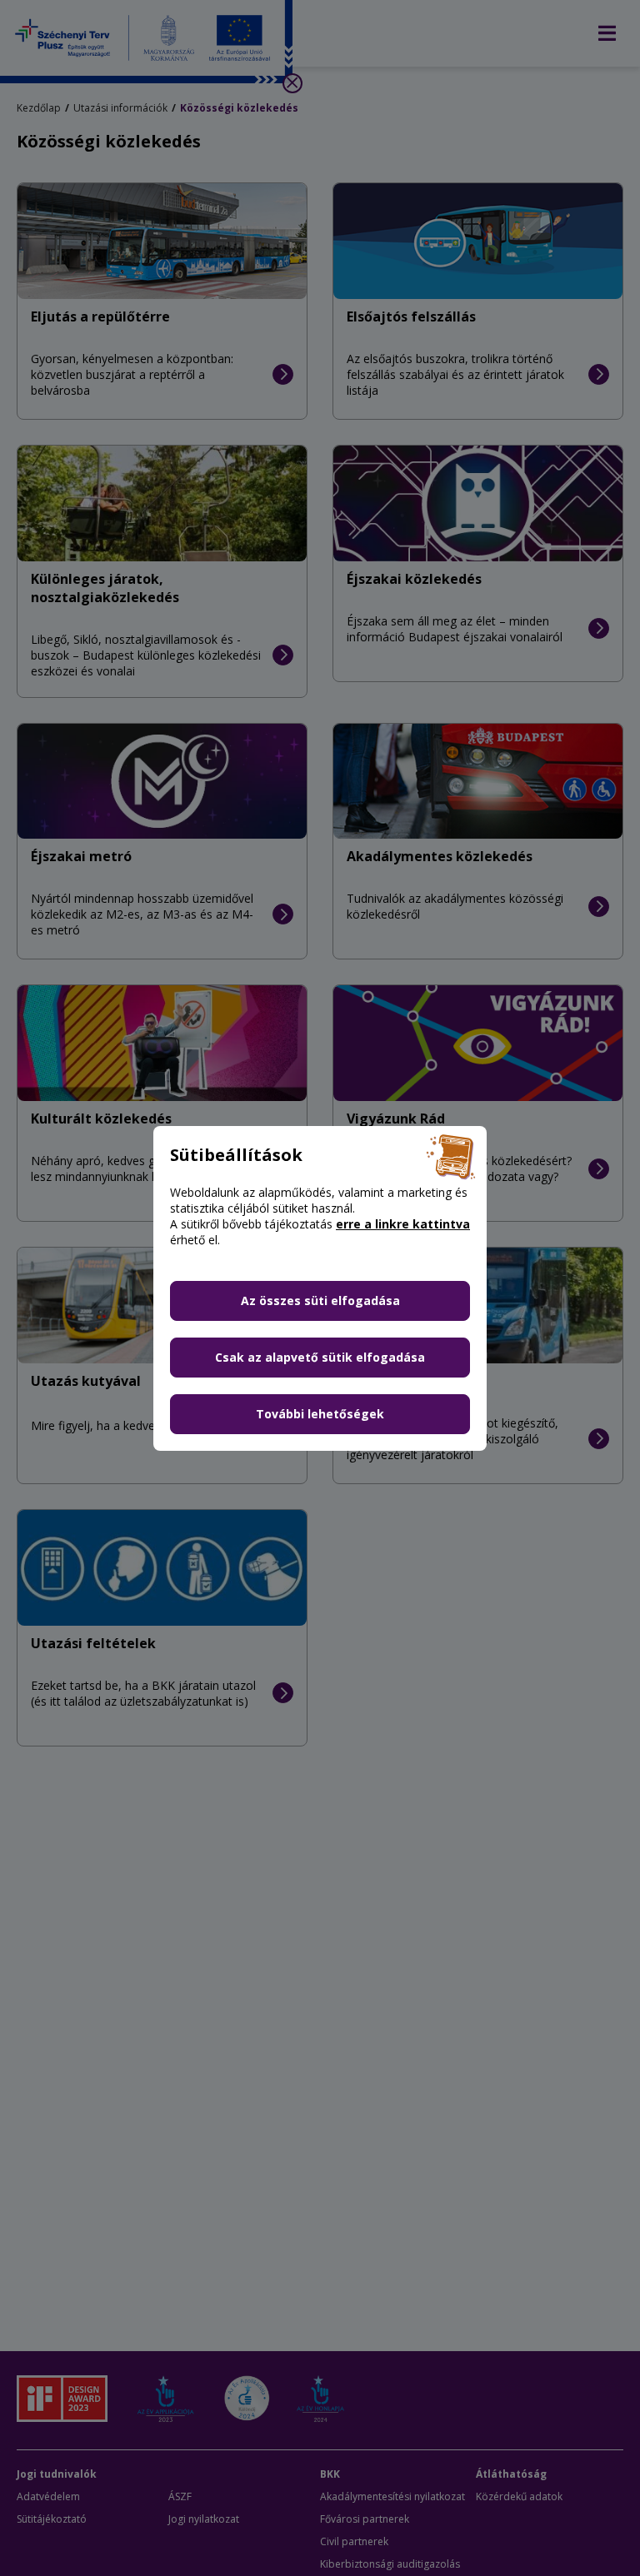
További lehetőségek (320, 1414)
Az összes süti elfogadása (320, 1300)
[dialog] (320, 1288)
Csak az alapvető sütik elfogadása (320, 1357)
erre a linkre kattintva (403, 1224)
